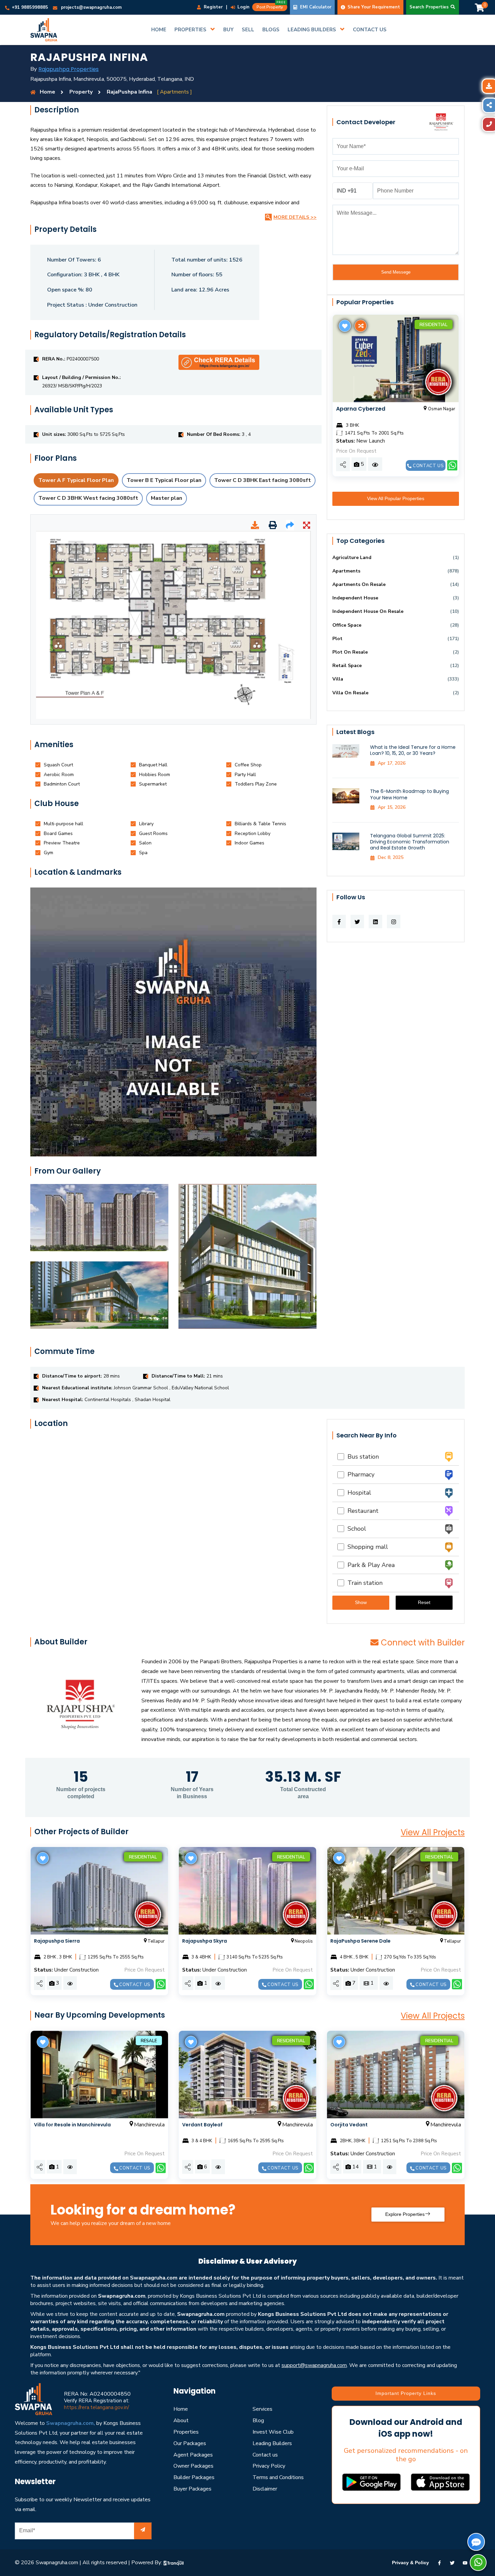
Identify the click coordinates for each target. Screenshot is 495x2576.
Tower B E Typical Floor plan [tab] (164, 480)
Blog (258, 2421)
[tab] (58, 765)
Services (262, 2409)
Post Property (271, 6)
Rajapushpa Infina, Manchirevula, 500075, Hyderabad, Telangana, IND (112, 79)
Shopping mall (366, 1547)
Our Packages (190, 2443)
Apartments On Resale (359, 584)
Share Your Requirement (373, 7)
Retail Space (347, 666)
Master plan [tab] (167, 498)
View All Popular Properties (396, 498)
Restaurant (361, 1511)
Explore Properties (405, 2214)
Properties (186, 2432)
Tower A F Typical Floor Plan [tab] (76, 480)
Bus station (361, 1457)
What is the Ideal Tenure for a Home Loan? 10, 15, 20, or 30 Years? (413, 750)
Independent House (355, 598)
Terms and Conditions (278, 2477)
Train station (363, 1583)
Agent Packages (193, 2455)
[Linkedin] (465, 2563)
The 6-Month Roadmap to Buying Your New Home (409, 794)
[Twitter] (452, 2563)
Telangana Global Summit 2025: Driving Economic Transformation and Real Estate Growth (410, 842)
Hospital (358, 1493)
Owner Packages (193, 2466)
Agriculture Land (352, 558)
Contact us (427, 466)
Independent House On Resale (368, 611)
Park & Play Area (369, 1565)
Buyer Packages (192, 2489)
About (181, 2421)
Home (181, 2409)
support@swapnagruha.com (314, 2365)
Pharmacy (359, 1474)
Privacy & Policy (410, 2563)
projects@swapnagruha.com (91, 7)
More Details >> (295, 217)
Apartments (346, 571)
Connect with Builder (423, 1643)
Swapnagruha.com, (71, 2423)
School (355, 1529)
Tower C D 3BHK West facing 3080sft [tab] (88, 498)
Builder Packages (194, 2477)
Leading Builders (272, 2443)
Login (243, 7)
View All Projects (433, 1832)
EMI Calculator (315, 7)
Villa (338, 679)
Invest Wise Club (273, 2432)
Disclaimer (265, 2489)
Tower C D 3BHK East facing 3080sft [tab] (262, 480)
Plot (337, 639)
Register (212, 7)
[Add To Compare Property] (360, 326)
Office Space (347, 625)
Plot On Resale (350, 652)
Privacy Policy (269, 2466)
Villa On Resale (350, 693)
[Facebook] (439, 2563)
